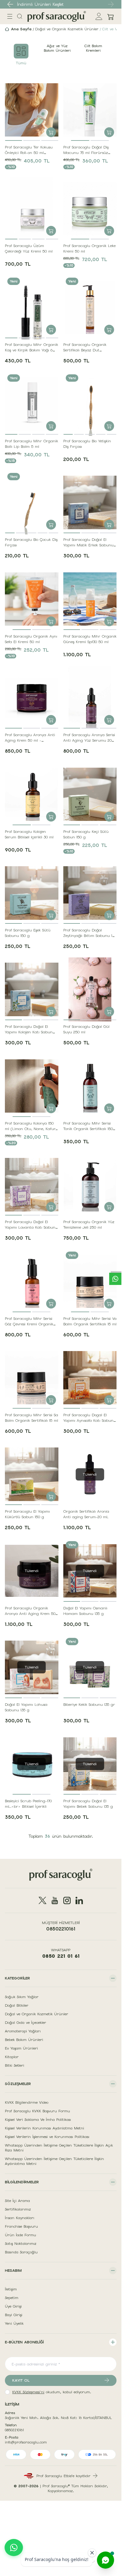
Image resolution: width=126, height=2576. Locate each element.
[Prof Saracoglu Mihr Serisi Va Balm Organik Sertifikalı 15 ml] (90, 1281)
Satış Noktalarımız (21, 2244)
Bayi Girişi (14, 2315)
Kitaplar (12, 2057)
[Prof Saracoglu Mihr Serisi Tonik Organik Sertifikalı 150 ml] (90, 1086)
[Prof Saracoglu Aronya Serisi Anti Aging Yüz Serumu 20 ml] (90, 698)
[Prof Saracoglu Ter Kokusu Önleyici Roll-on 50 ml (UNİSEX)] (32, 110)
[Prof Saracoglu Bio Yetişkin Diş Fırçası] (90, 404)
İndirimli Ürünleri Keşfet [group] (40, 4)
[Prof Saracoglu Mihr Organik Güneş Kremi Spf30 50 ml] (90, 599)
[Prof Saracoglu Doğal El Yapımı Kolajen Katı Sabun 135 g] (32, 989)
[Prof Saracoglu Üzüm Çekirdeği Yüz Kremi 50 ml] (32, 209)
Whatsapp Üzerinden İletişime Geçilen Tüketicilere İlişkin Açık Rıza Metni (59, 2148)
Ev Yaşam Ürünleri (21, 2048)
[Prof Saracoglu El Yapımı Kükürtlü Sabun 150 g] (32, 1474)
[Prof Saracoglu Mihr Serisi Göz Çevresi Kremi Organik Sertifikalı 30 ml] (32, 1281)
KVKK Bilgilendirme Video (27, 2102)
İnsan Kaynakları (20, 2218)
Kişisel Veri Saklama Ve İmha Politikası (38, 2120)
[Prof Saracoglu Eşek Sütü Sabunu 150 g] (32, 893)
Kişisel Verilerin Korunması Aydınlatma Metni (44, 2128)
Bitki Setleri (15, 2065)
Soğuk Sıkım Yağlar (22, 1997)
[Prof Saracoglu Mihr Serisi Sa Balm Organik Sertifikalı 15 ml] (32, 1378)
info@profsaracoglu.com (26, 2442)
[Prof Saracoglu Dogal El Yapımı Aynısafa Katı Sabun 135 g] (90, 1378)
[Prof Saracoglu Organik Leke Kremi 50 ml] (90, 209)
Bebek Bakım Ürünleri (24, 2040)
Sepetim (12, 2298)
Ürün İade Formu (20, 2235)
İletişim (11, 2289)
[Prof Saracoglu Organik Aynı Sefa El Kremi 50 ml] (32, 599)
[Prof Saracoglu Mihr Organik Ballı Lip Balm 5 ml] (32, 404)
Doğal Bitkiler (17, 2005)
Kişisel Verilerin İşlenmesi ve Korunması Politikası (47, 2137)
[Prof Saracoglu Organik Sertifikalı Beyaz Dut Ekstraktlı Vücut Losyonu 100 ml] (90, 307)
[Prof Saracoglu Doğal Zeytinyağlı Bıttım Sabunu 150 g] (90, 893)
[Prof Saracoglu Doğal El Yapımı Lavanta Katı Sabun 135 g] (32, 1185)
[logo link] (57, 16)
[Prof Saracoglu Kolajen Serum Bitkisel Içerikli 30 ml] (32, 794)
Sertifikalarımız (18, 2209)
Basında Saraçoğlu (21, 2252)
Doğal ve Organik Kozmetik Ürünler (67, 29)
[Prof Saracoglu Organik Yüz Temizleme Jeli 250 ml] (90, 1185)
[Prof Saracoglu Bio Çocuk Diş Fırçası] (32, 502)
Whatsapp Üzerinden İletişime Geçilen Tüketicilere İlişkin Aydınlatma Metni (54, 2161)
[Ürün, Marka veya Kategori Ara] (20, 16)
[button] (10, 4)
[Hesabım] (99, 16)
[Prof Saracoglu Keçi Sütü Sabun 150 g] (90, 794)
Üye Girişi (13, 2306)
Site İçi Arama (17, 2201)
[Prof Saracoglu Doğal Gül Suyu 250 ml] (90, 989)
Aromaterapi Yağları (23, 2031)
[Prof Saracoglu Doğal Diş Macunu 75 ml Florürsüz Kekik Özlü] (90, 110)
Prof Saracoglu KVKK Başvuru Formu (37, 2111)
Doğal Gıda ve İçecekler (26, 2023)
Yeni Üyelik (14, 2323)
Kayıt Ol (21, 2380)
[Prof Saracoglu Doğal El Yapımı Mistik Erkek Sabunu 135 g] (90, 502)
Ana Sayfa (21, 29)
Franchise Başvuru (21, 2226)
